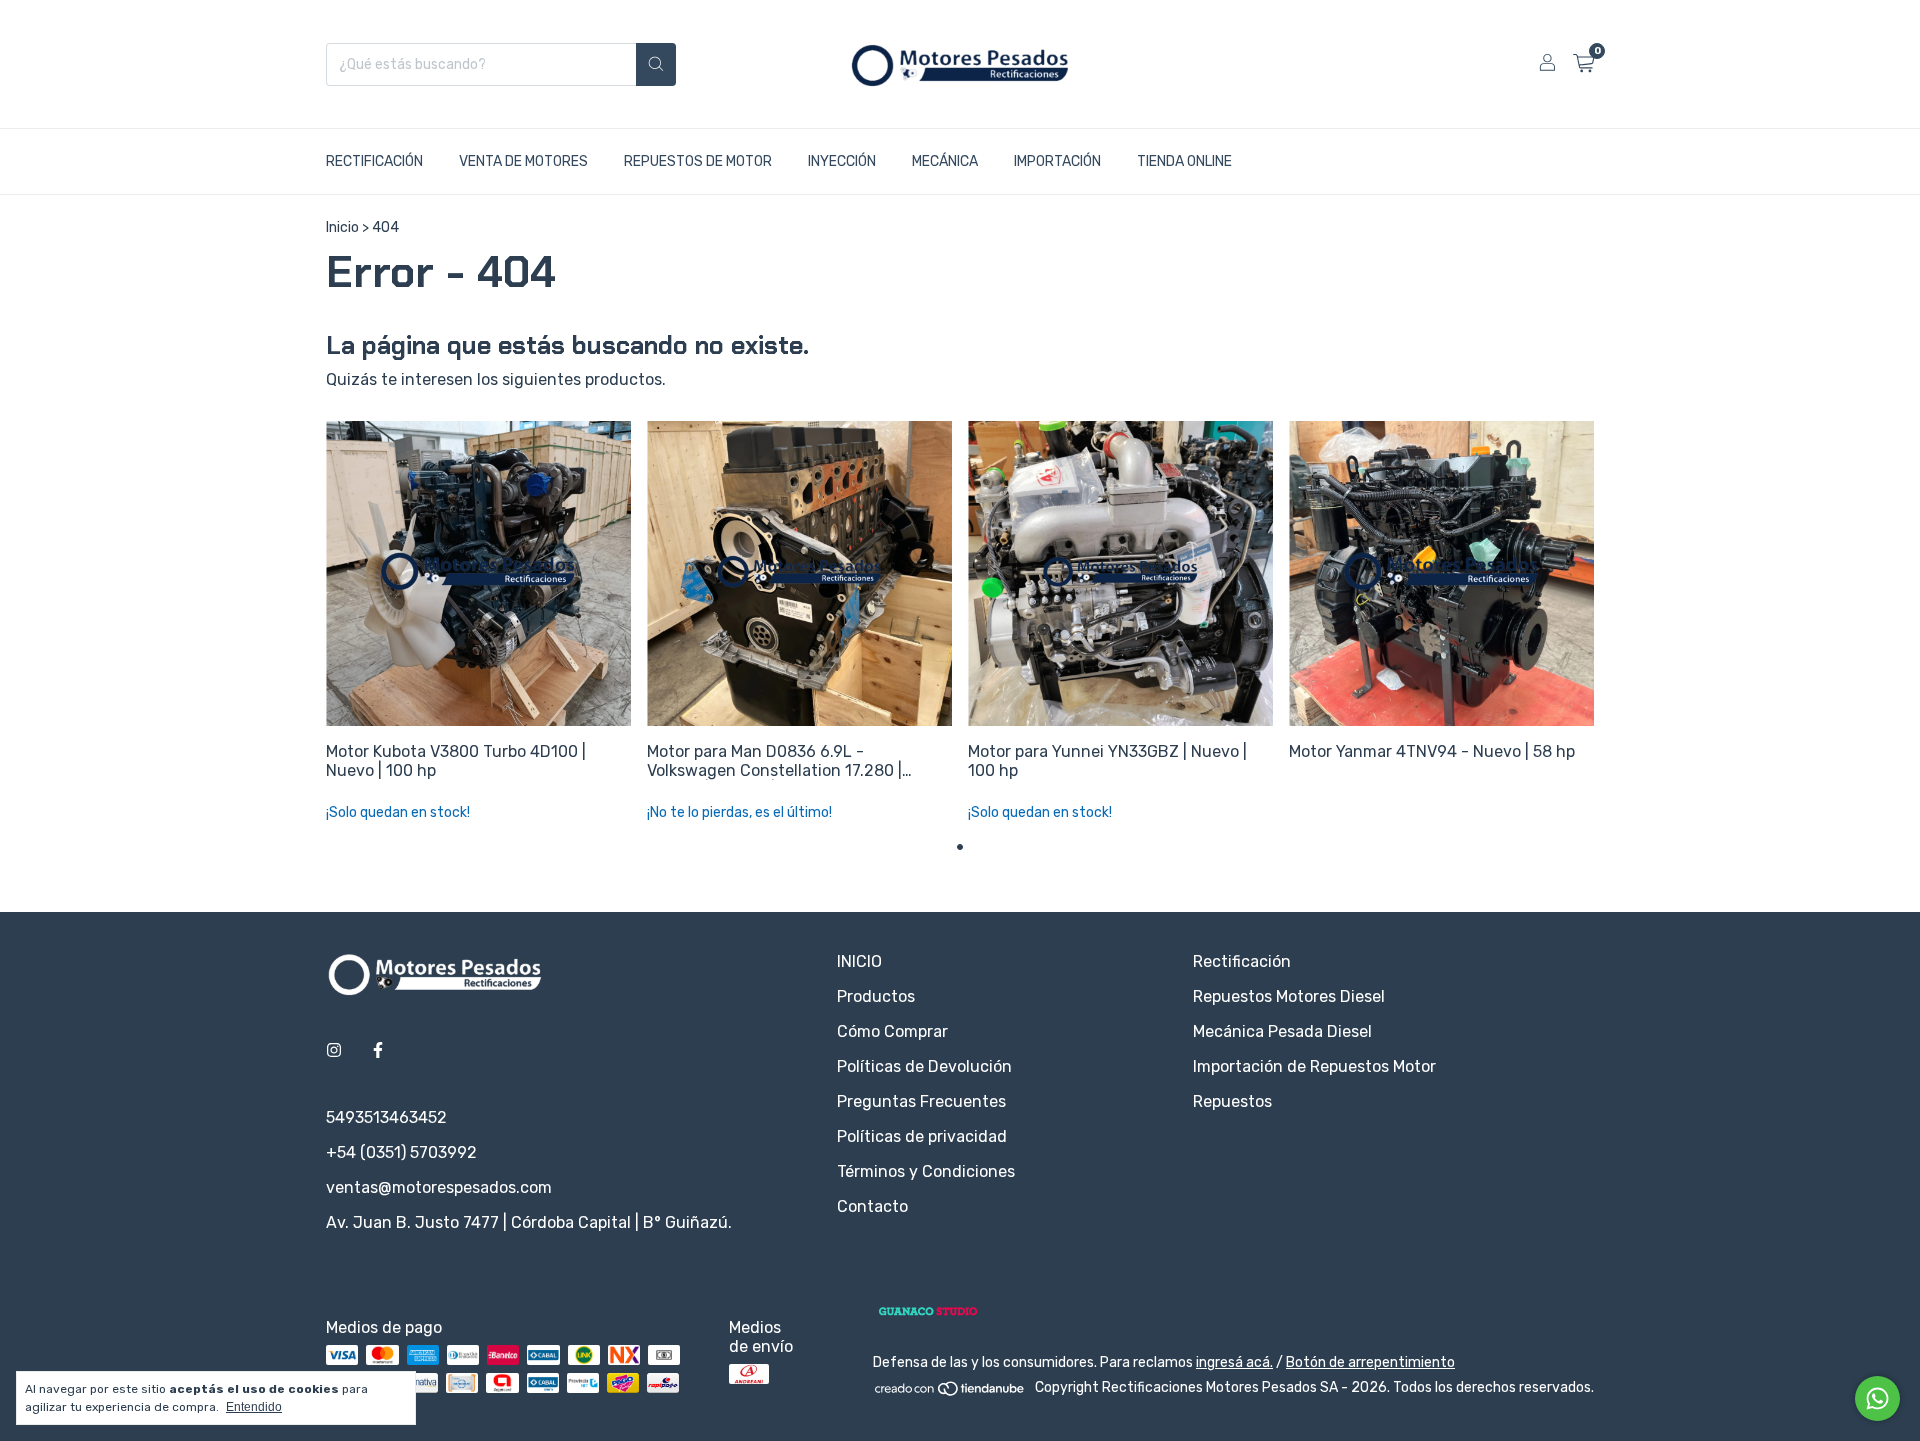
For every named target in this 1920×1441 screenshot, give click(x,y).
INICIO (859, 961)
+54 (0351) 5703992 (401, 1152)
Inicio (342, 227)
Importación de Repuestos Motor (1314, 1066)
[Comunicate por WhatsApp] (1877, 1398)
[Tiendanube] (950, 1392)
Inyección (842, 161)
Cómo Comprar (892, 1031)
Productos (876, 996)
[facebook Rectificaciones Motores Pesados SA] (378, 1050)
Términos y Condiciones (926, 1171)
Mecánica (945, 161)
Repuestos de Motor (698, 161)
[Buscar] (656, 64)
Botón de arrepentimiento (1370, 1362)
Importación (1057, 161)
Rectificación (374, 161)
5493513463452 (386, 1117)
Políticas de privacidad (922, 1136)
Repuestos (1232, 1101)
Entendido (254, 1407)
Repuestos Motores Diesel (1289, 996)
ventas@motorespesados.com (439, 1187)
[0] (1583, 64)
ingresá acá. (1234, 1362)
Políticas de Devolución (924, 1066)
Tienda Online (1184, 161)
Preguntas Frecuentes (921, 1101)
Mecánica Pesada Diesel (1282, 1031)
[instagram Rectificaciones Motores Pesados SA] (334, 1050)
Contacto (872, 1206)
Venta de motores (523, 161)
